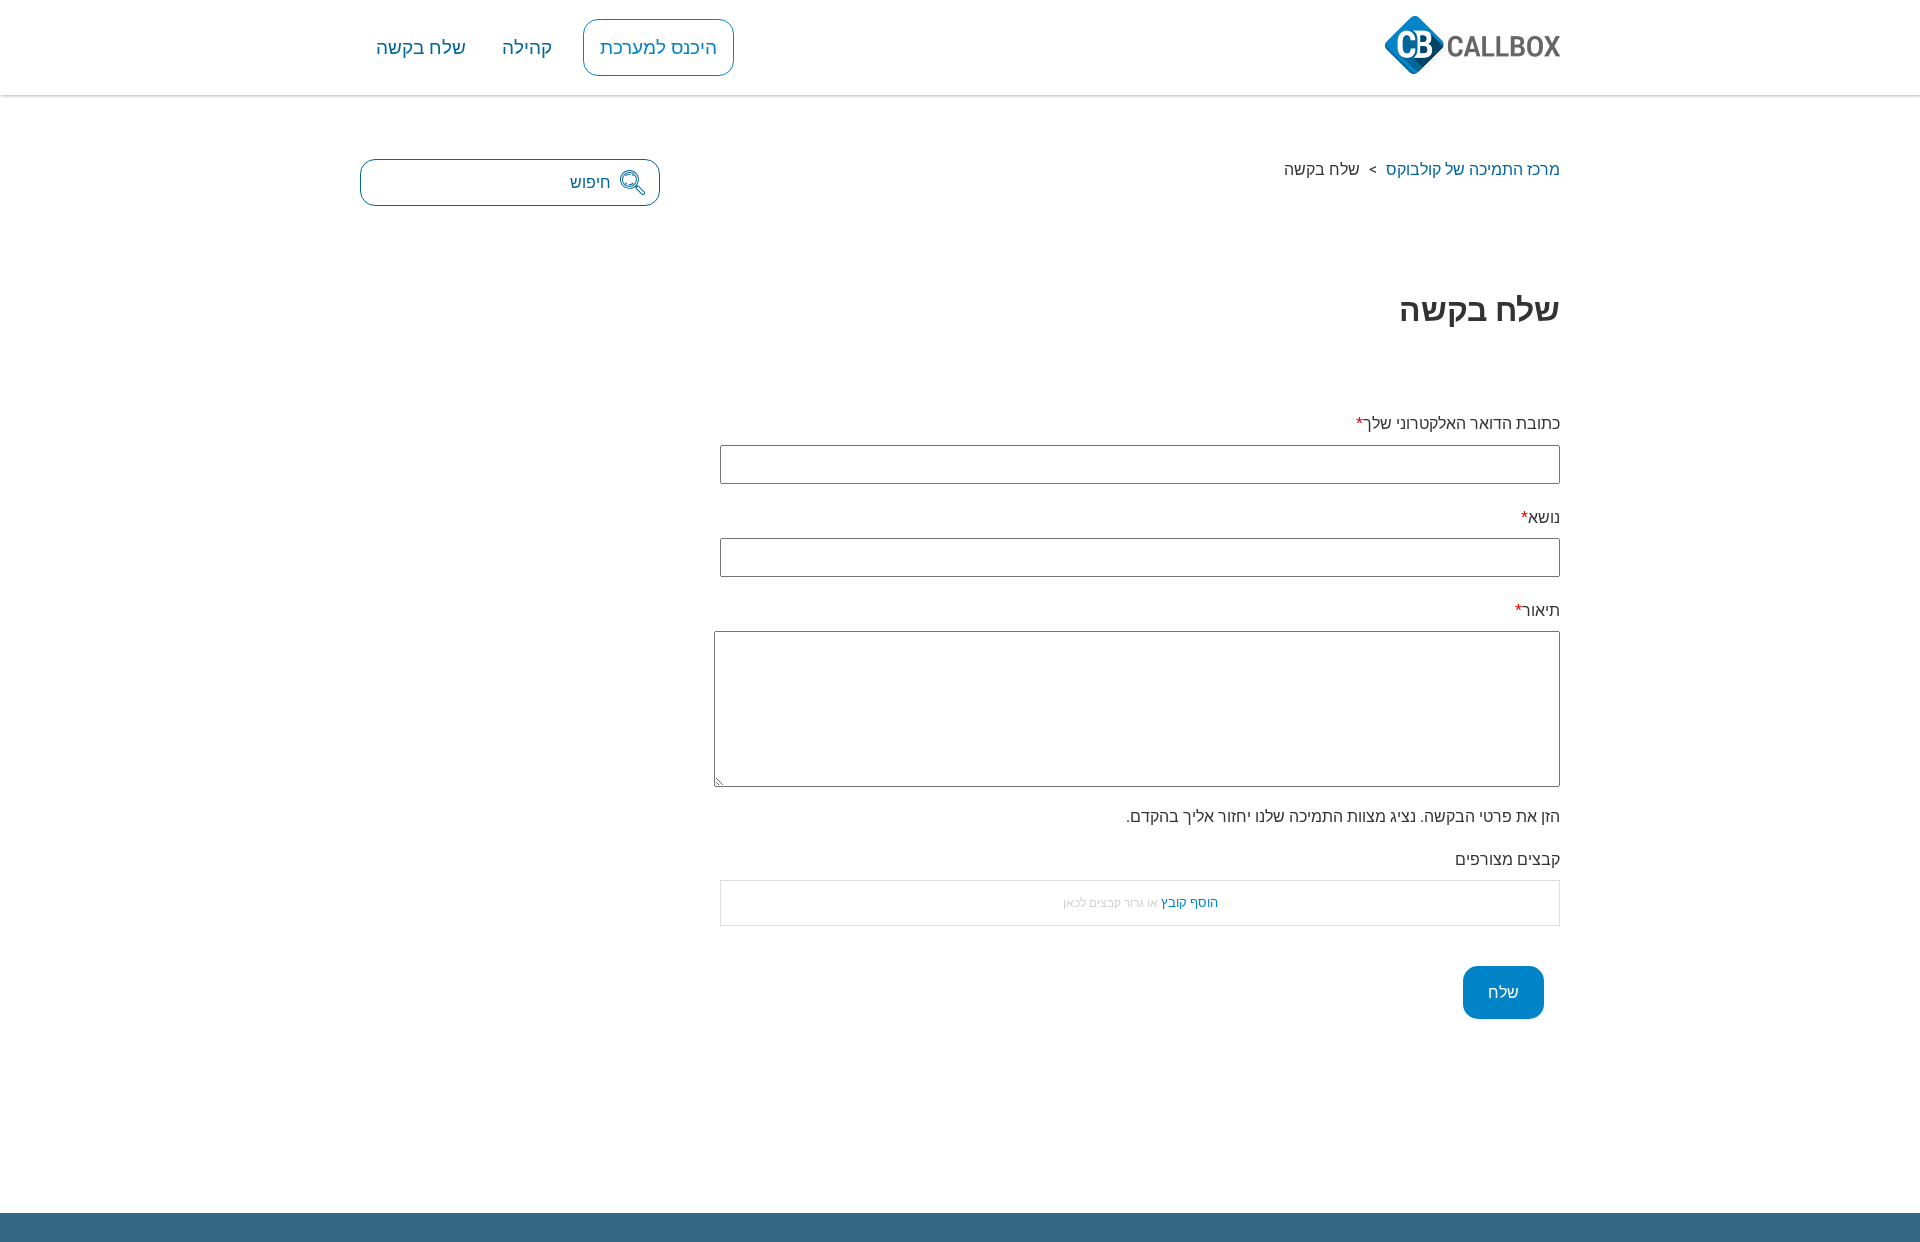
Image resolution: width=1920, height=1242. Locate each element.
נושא (1544, 517)
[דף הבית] (1472, 67)
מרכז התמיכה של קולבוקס (1473, 169)
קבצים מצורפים (1507, 859)
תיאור (1541, 610)
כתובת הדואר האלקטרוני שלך (1461, 423)
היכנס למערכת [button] (658, 47)
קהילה (527, 47)
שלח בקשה (421, 47)
